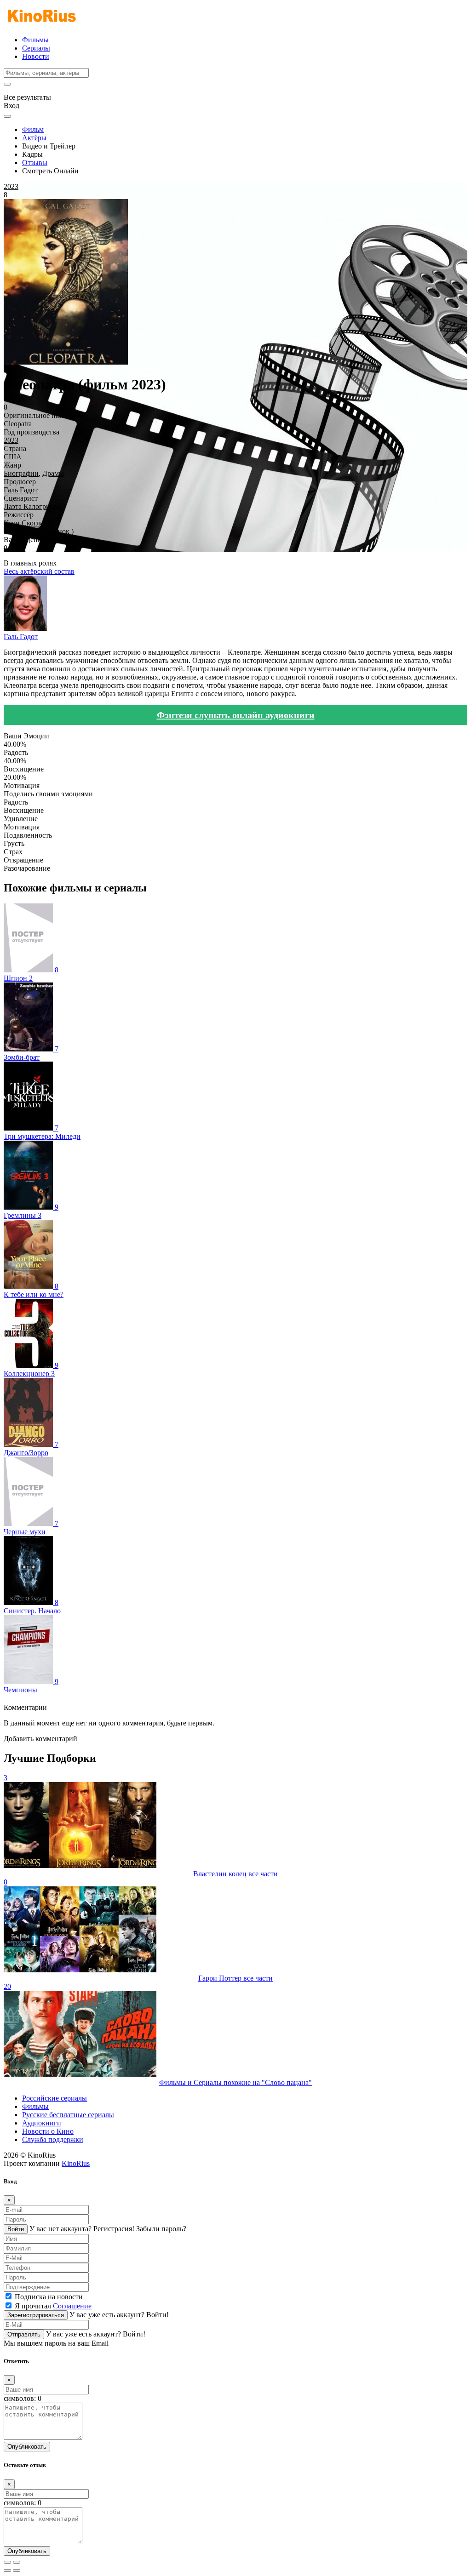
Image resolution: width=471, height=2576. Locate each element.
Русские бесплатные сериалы (68, 2115)
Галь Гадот (21, 490)
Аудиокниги (42, 2123)
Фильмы (35, 40)
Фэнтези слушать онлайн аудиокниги (236, 715)
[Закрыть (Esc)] (7, 2562)
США (13, 457)
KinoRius (76, 2163)
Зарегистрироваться (36, 2315)
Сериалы (36, 48)
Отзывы (35, 163)
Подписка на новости (49, 2297)
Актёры (34, 138)
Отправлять (24, 2334)
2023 (11, 440)
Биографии (21, 473)
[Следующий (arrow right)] (17, 2570)
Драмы (53, 473)
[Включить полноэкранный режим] (17, 2562)
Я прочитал (53, 2306)
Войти (16, 2229)
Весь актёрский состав (39, 571)
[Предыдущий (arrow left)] (7, 2570)
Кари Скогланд (27, 523)
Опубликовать (27, 2447)
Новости (36, 56)
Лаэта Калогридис (32, 506)
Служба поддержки (53, 2139)
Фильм (33, 129)
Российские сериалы (55, 2098)
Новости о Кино (48, 2131)
